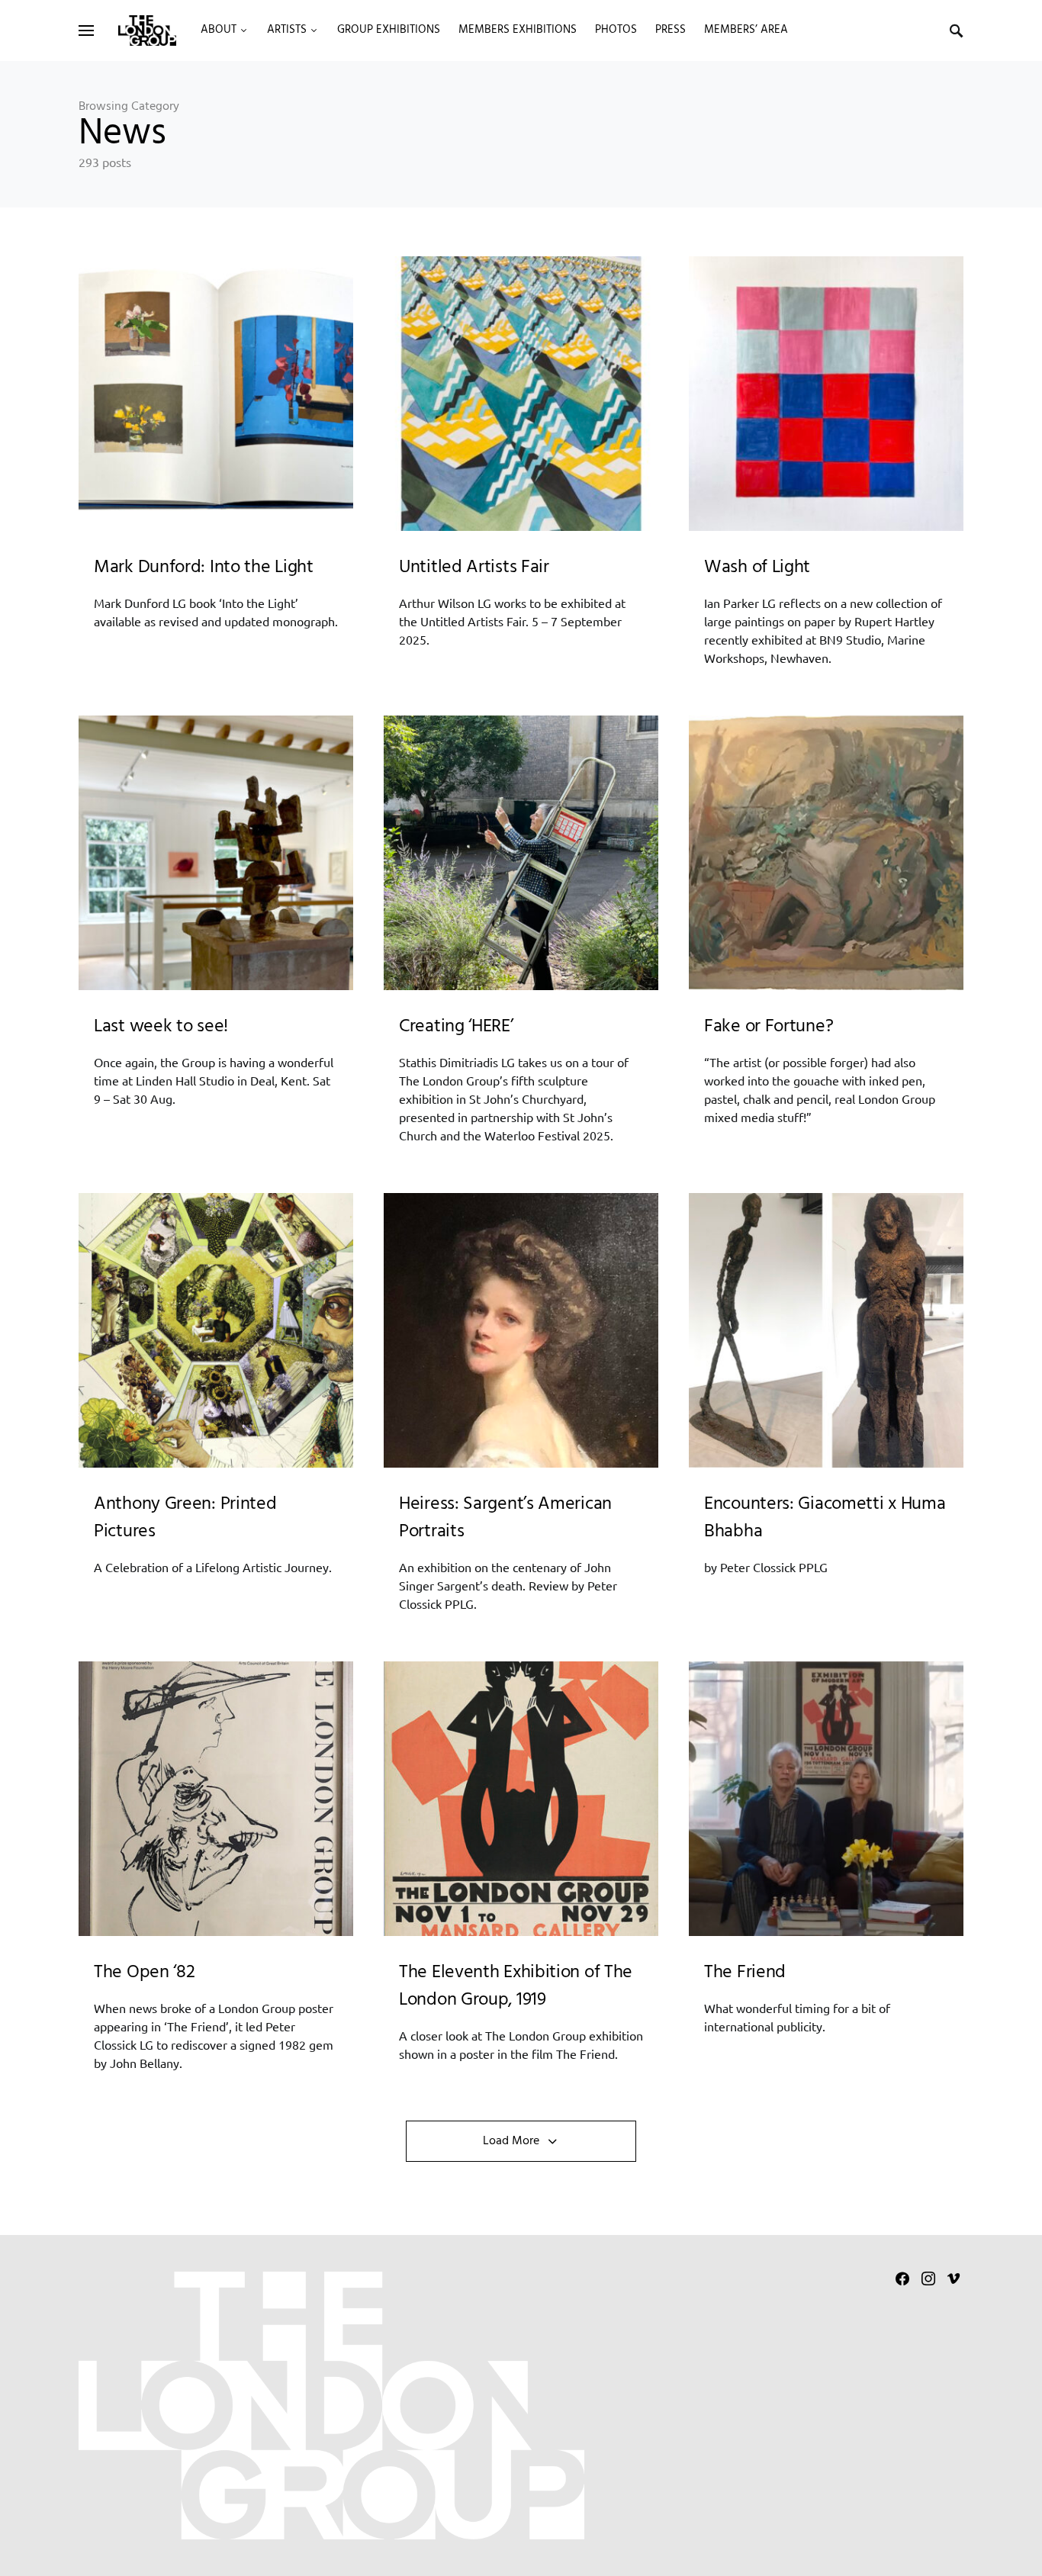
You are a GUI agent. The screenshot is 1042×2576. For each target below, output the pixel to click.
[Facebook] (902, 2279)
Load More (511, 2141)
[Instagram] (928, 2279)
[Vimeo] (954, 2279)
